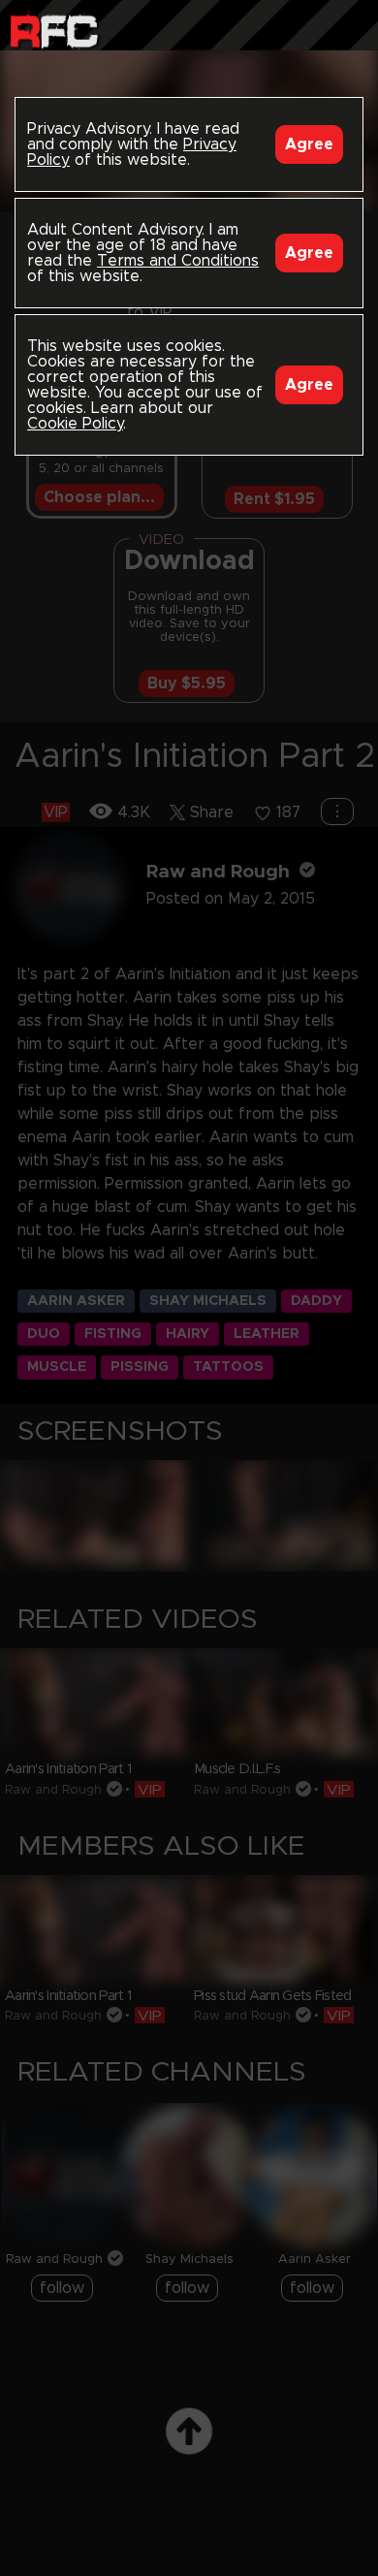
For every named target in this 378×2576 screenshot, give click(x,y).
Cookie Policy (75, 424)
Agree (309, 144)
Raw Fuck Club (54, 30)
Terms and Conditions (178, 261)
